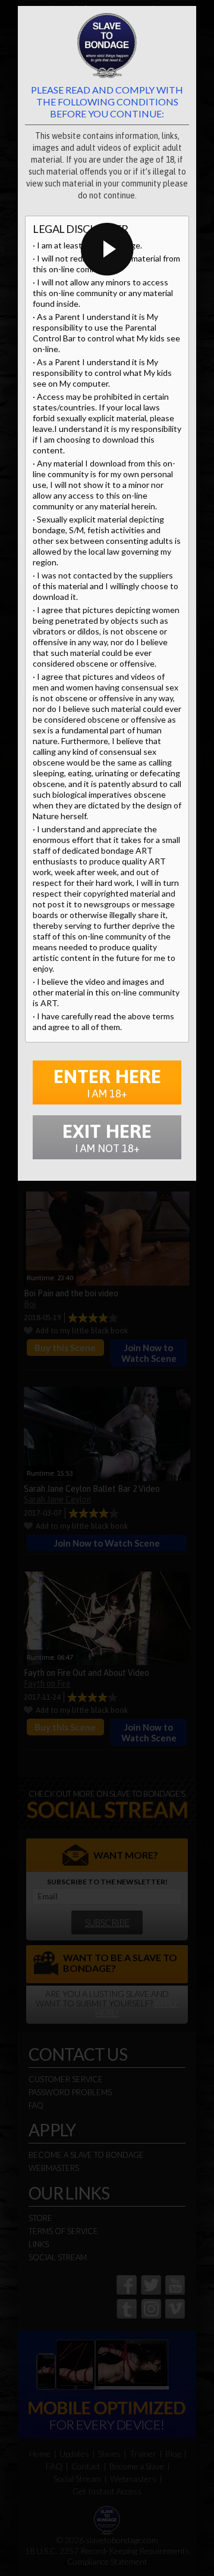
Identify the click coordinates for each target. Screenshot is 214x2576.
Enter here (107, 1082)
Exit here (107, 1137)
